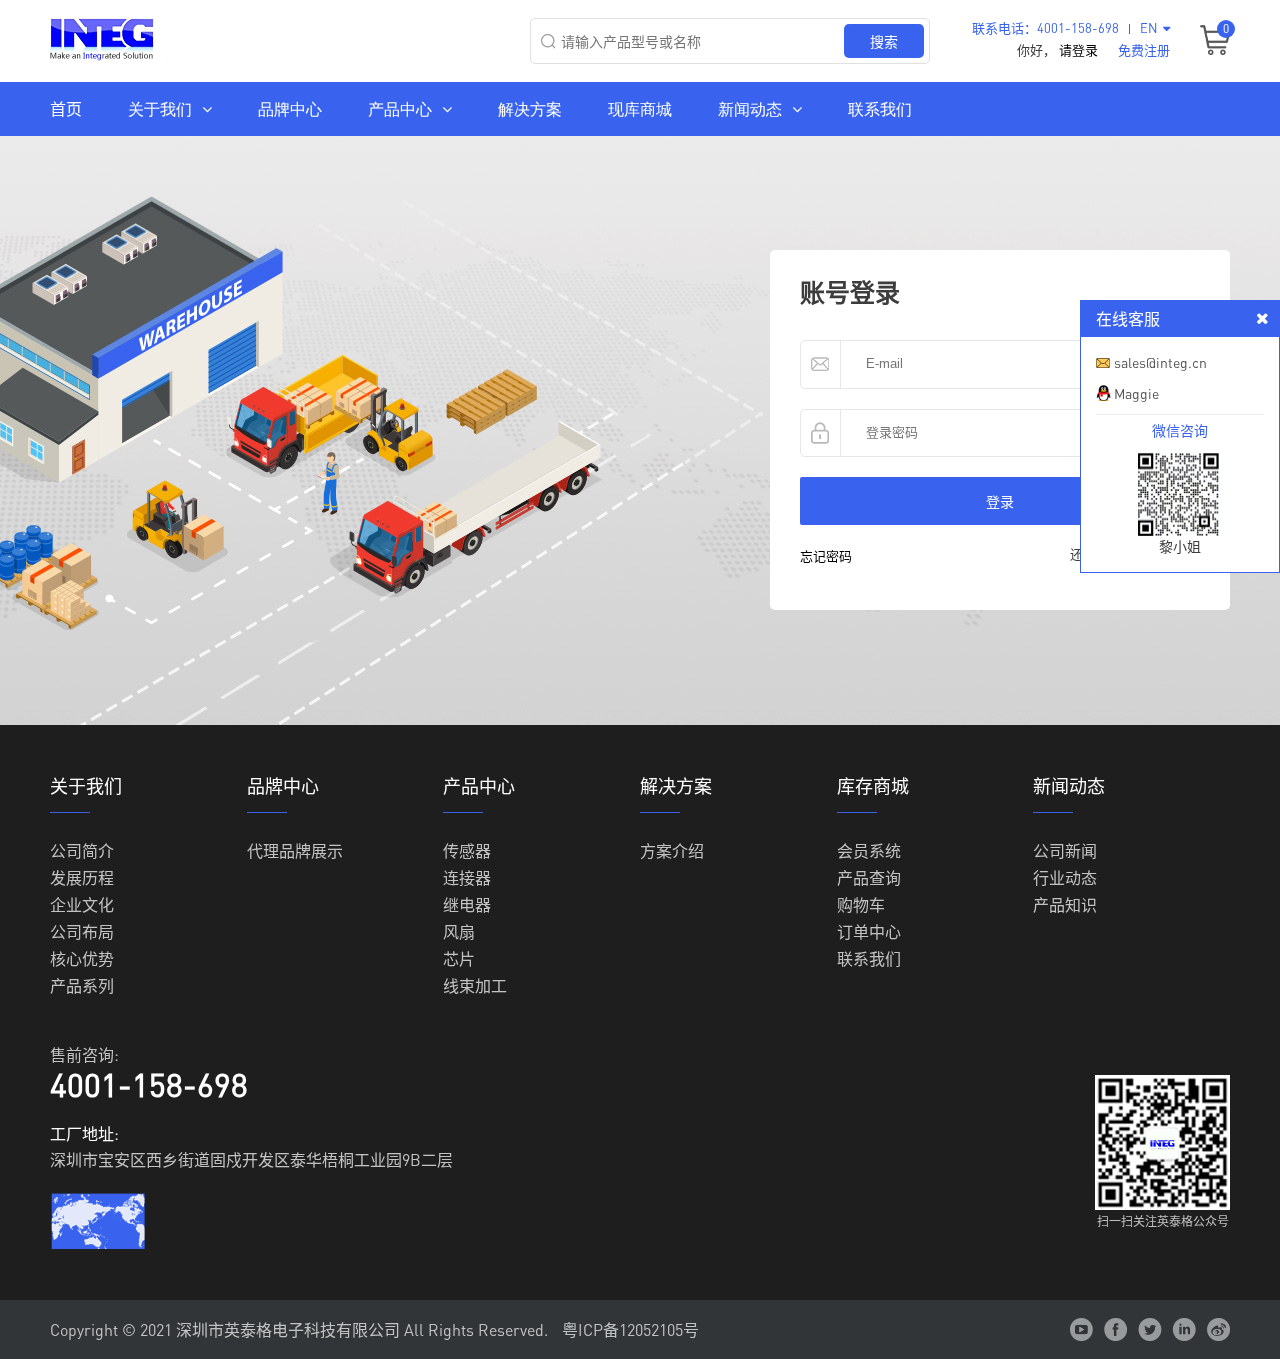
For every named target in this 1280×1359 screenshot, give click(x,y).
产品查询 (869, 876)
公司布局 (82, 930)
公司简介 (82, 849)
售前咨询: (84, 1054)
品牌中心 (290, 108)
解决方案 (530, 108)
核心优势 (82, 957)
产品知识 (1065, 903)
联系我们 (880, 108)
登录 (1000, 501)
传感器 (467, 849)
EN (1149, 27)
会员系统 (869, 849)
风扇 (459, 930)
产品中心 (400, 108)
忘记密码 (826, 555)
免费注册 (1144, 49)
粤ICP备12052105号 (630, 1329)
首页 (66, 108)
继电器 (467, 903)
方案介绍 (672, 849)
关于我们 (160, 108)
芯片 (459, 957)
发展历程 (82, 876)
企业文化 (82, 903)
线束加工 (475, 984)
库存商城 (873, 786)
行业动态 (1065, 876)
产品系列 (82, 984)
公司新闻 (1065, 849)
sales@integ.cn (1160, 362)
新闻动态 (750, 108)
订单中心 (869, 930)
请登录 (1078, 49)
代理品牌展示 (295, 849)
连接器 (467, 876)
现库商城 (640, 108)
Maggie (1136, 393)
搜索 (884, 41)
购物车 (861, 903)
